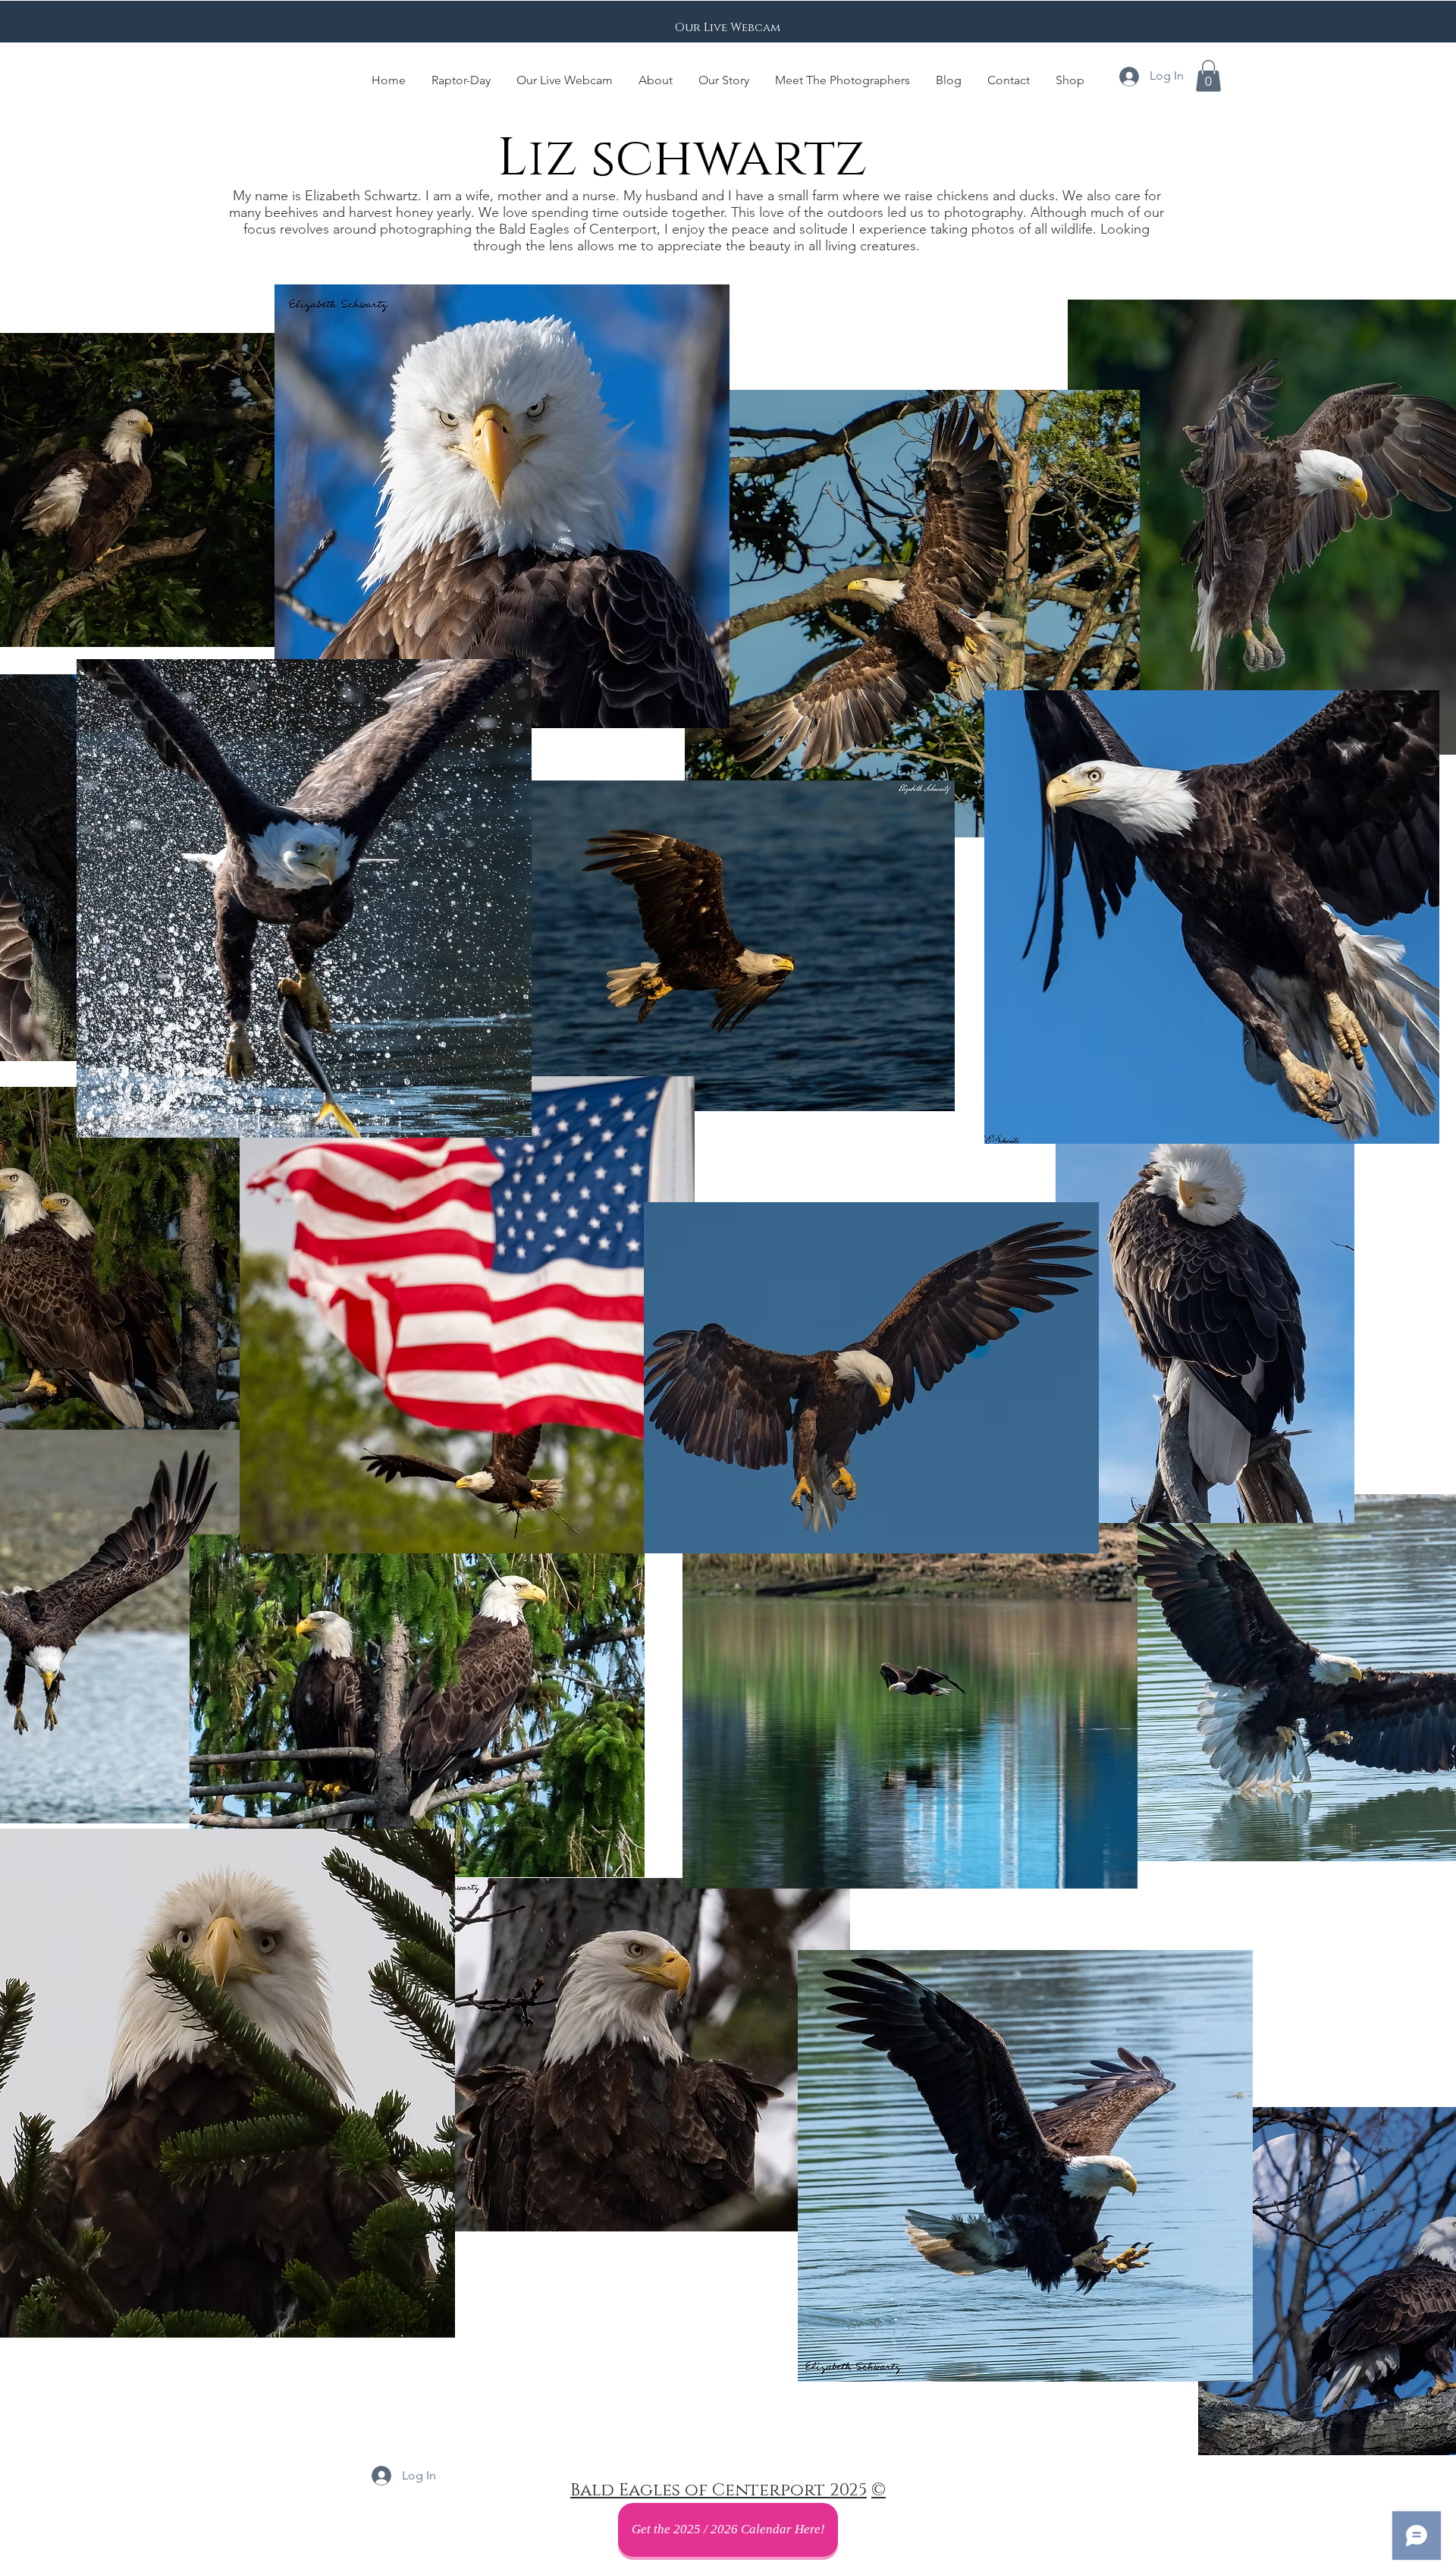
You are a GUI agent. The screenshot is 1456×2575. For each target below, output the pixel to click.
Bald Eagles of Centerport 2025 (719, 2490)
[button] (1208, 76)
